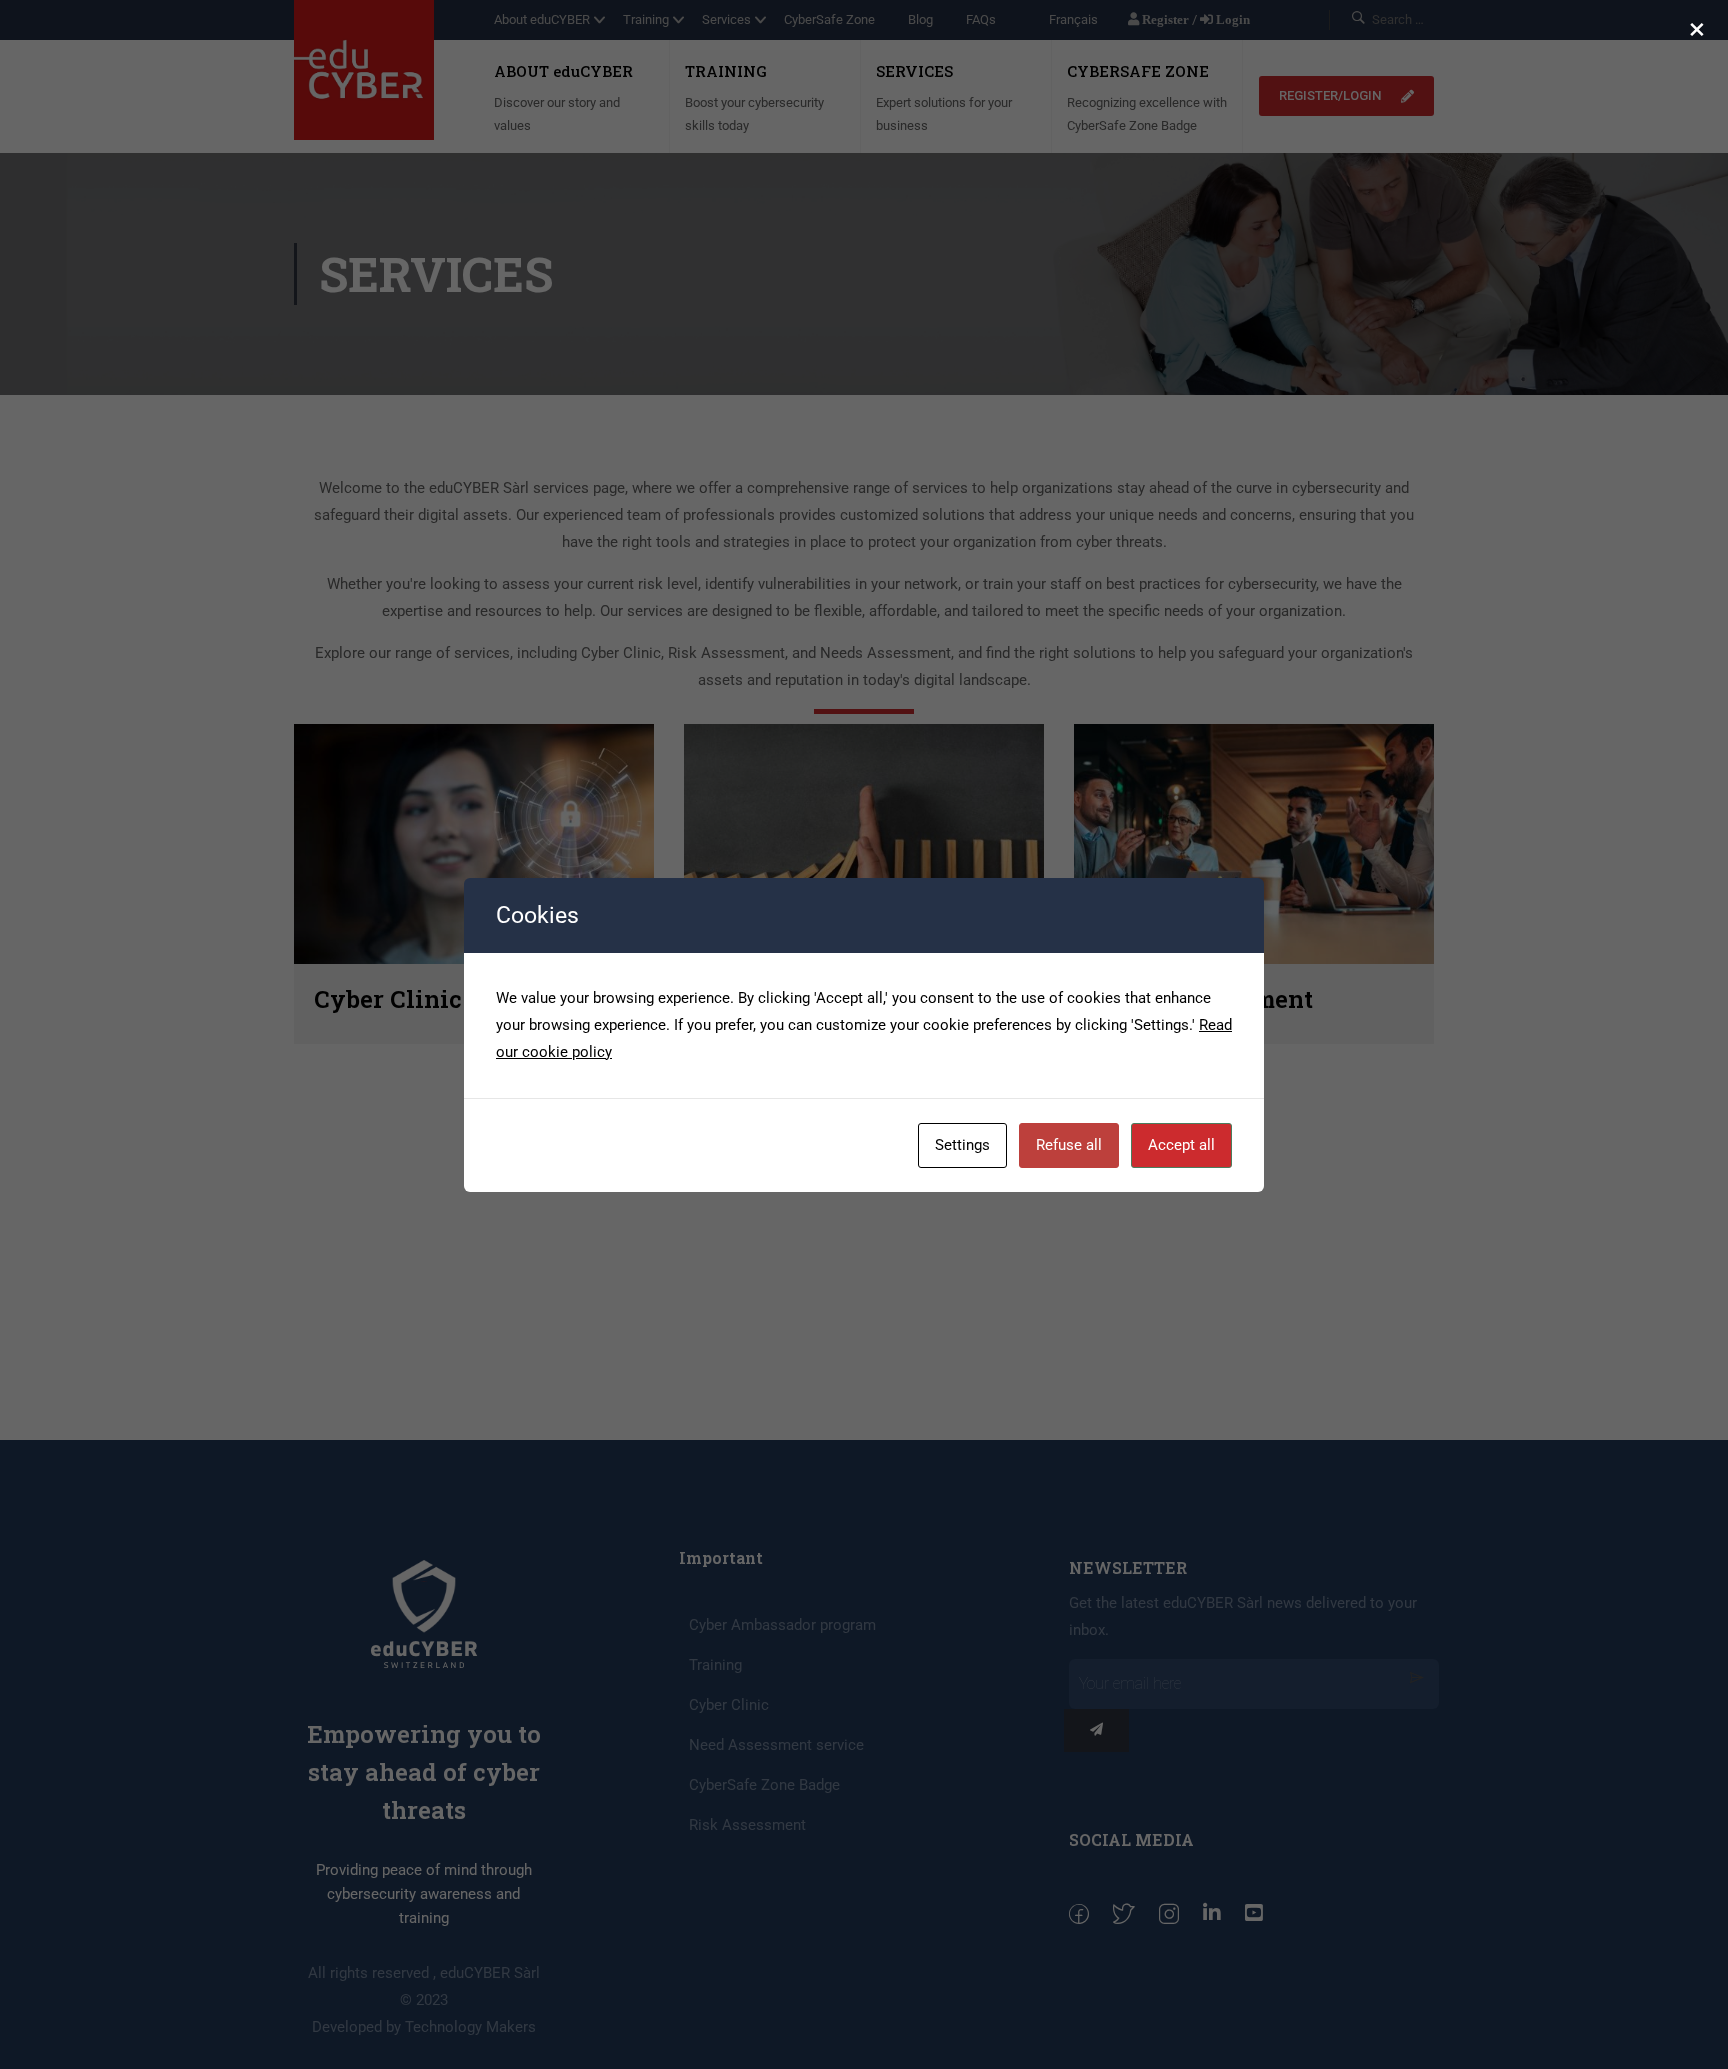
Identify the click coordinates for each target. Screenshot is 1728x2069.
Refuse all (1069, 1145)
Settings (962, 1145)
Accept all (1181, 1145)
